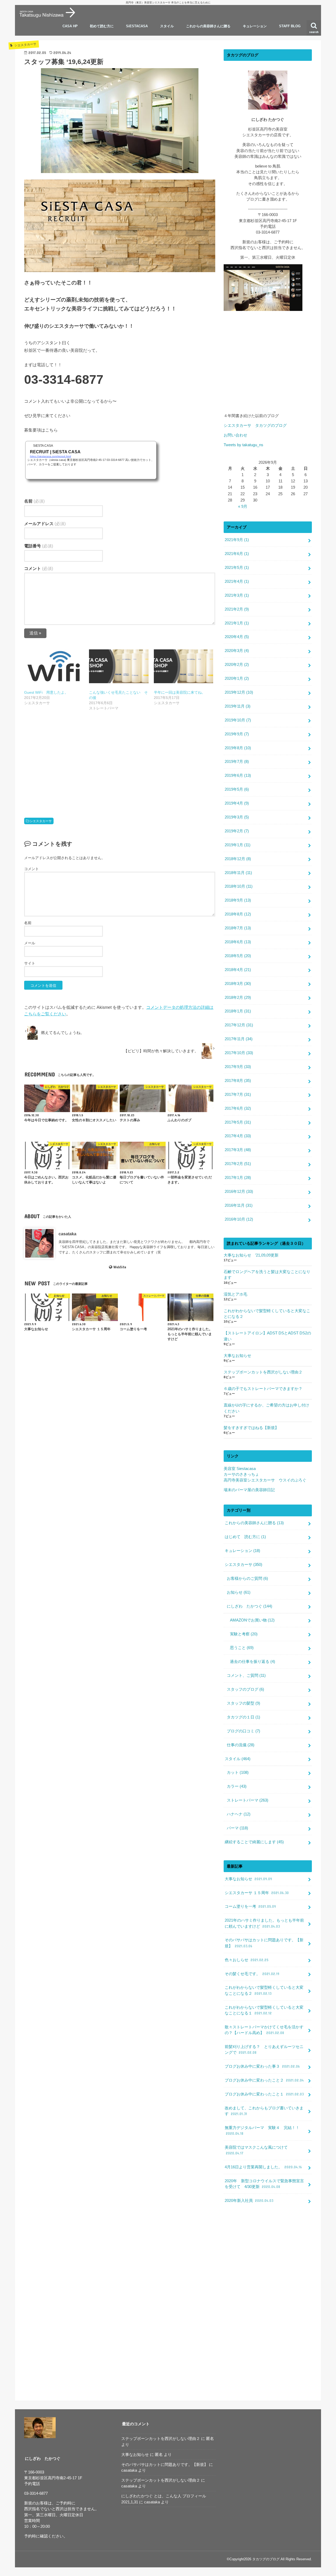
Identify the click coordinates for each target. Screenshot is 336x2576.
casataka (67, 1234)
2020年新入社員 (249, 2201)
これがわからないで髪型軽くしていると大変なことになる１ (264, 2010)
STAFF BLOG (290, 26)
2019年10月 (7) (238, 720)
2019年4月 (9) (237, 803)
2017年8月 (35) (238, 1081)
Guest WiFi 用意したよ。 (46, 692)
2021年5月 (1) (237, 568)
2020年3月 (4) (237, 651)
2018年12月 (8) (238, 859)
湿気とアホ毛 (235, 1294)
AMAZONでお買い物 (252, 1620)
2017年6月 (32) (238, 1108)
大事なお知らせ (237, 1356)
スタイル (167, 26)
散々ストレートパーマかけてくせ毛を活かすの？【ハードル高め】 (264, 2030)
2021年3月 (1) (237, 595)
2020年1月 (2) (237, 678)
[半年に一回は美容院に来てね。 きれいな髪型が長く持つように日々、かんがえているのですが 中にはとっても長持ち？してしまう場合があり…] (184, 666)
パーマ (237, 1828)
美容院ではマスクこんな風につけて (256, 2150)
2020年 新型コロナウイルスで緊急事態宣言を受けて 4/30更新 (264, 2184)
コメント (39, 568)
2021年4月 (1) (237, 581)
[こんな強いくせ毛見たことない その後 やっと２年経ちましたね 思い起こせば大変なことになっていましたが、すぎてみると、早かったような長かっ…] (119, 666)
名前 (34, 501)
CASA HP (70, 26)
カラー (237, 1786)
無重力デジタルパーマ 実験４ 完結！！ (262, 2131)
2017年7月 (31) (238, 1095)
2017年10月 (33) (239, 1053)
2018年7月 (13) (238, 928)
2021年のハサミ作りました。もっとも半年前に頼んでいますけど (264, 1923)
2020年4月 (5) (237, 637)
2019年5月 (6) (237, 789)
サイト (30, 963)
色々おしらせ (246, 1960)
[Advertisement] (120, 760)
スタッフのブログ (245, 1689)
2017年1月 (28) (238, 1178)
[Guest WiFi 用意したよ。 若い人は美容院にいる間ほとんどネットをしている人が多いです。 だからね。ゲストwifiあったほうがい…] (54, 666)
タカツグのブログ (266, 2559)
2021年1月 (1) (237, 623)
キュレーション (255, 26)
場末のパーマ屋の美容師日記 (249, 1490)
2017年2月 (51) (238, 1164)
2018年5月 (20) (238, 956)
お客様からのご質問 (247, 1578)
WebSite (120, 1267)
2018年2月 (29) (238, 998)
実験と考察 (244, 1634)
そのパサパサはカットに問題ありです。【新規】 (264, 1943)
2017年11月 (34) (239, 1039)
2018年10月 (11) (239, 886)
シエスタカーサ (41, 821)
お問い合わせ (235, 435)
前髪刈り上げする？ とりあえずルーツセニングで (264, 2050)
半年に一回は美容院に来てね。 (180, 692)
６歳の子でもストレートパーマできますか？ (263, 1389)
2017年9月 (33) (238, 1067)
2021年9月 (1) (237, 540)
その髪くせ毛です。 (252, 1974)
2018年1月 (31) (238, 1011)
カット (238, 1772)
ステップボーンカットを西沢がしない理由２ (263, 1372)
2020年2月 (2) (237, 665)
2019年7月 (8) (237, 762)
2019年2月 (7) (237, 831)
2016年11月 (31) (239, 1205)
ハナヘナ (239, 1814)
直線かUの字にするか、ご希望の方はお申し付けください (266, 1408)
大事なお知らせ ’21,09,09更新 (251, 1255)
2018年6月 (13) (238, 942)
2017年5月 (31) (238, 1122)
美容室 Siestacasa (240, 1469)
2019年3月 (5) (237, 817)
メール (30, 943)
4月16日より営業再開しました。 (263, 2167)
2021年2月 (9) (237, 609)
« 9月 (243, 506)
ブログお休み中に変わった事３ (262, 2066)
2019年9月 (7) (237, 734)
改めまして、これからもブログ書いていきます (264, 2111)
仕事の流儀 (241, 1745)
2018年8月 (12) (238, 914)
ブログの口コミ (243, 1731)
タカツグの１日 (243, 1717)
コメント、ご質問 (246, 1675)
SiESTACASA (137, 26)
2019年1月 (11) (238, 845)
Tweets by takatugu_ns (243, 445)
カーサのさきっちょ (241, 1474)
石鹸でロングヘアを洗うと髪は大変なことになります (267, 1275)
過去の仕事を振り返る (253, 1662)
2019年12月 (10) (239, 692)
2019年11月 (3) (238, 706)
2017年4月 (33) (238, 1136)
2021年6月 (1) (237, 554)
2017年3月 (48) (238, 1150)
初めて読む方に (102, 26)
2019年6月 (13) (238, 775)
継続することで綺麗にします (254, 1842)
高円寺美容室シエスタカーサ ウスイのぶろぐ (265, 1480)
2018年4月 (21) (238, 970)
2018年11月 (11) (238, 873)
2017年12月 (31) (239, 1025)
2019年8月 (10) (238, 748)
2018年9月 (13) (238, 900)
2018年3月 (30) (238, 984)
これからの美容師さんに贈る (208, 26)
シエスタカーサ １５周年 (257, 1893)
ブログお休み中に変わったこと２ (264, 2080)
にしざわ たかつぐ (250, 1606)
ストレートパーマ (248, 1800)
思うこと (242, 1648)
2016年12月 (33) (239, 1192)
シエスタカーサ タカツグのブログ (257, 425)
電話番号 (39, 546)
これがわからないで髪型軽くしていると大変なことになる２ (267, 1314)
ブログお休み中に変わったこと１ (264, 2094)
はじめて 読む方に (245, 1537)
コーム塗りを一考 (250, 1906)
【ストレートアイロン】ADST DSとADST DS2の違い (267, 1336)
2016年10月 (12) (239, 1219)
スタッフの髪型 (243, 1703)
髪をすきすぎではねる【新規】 (251, 1428)
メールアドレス (45, 524)
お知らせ (239, 1592)
